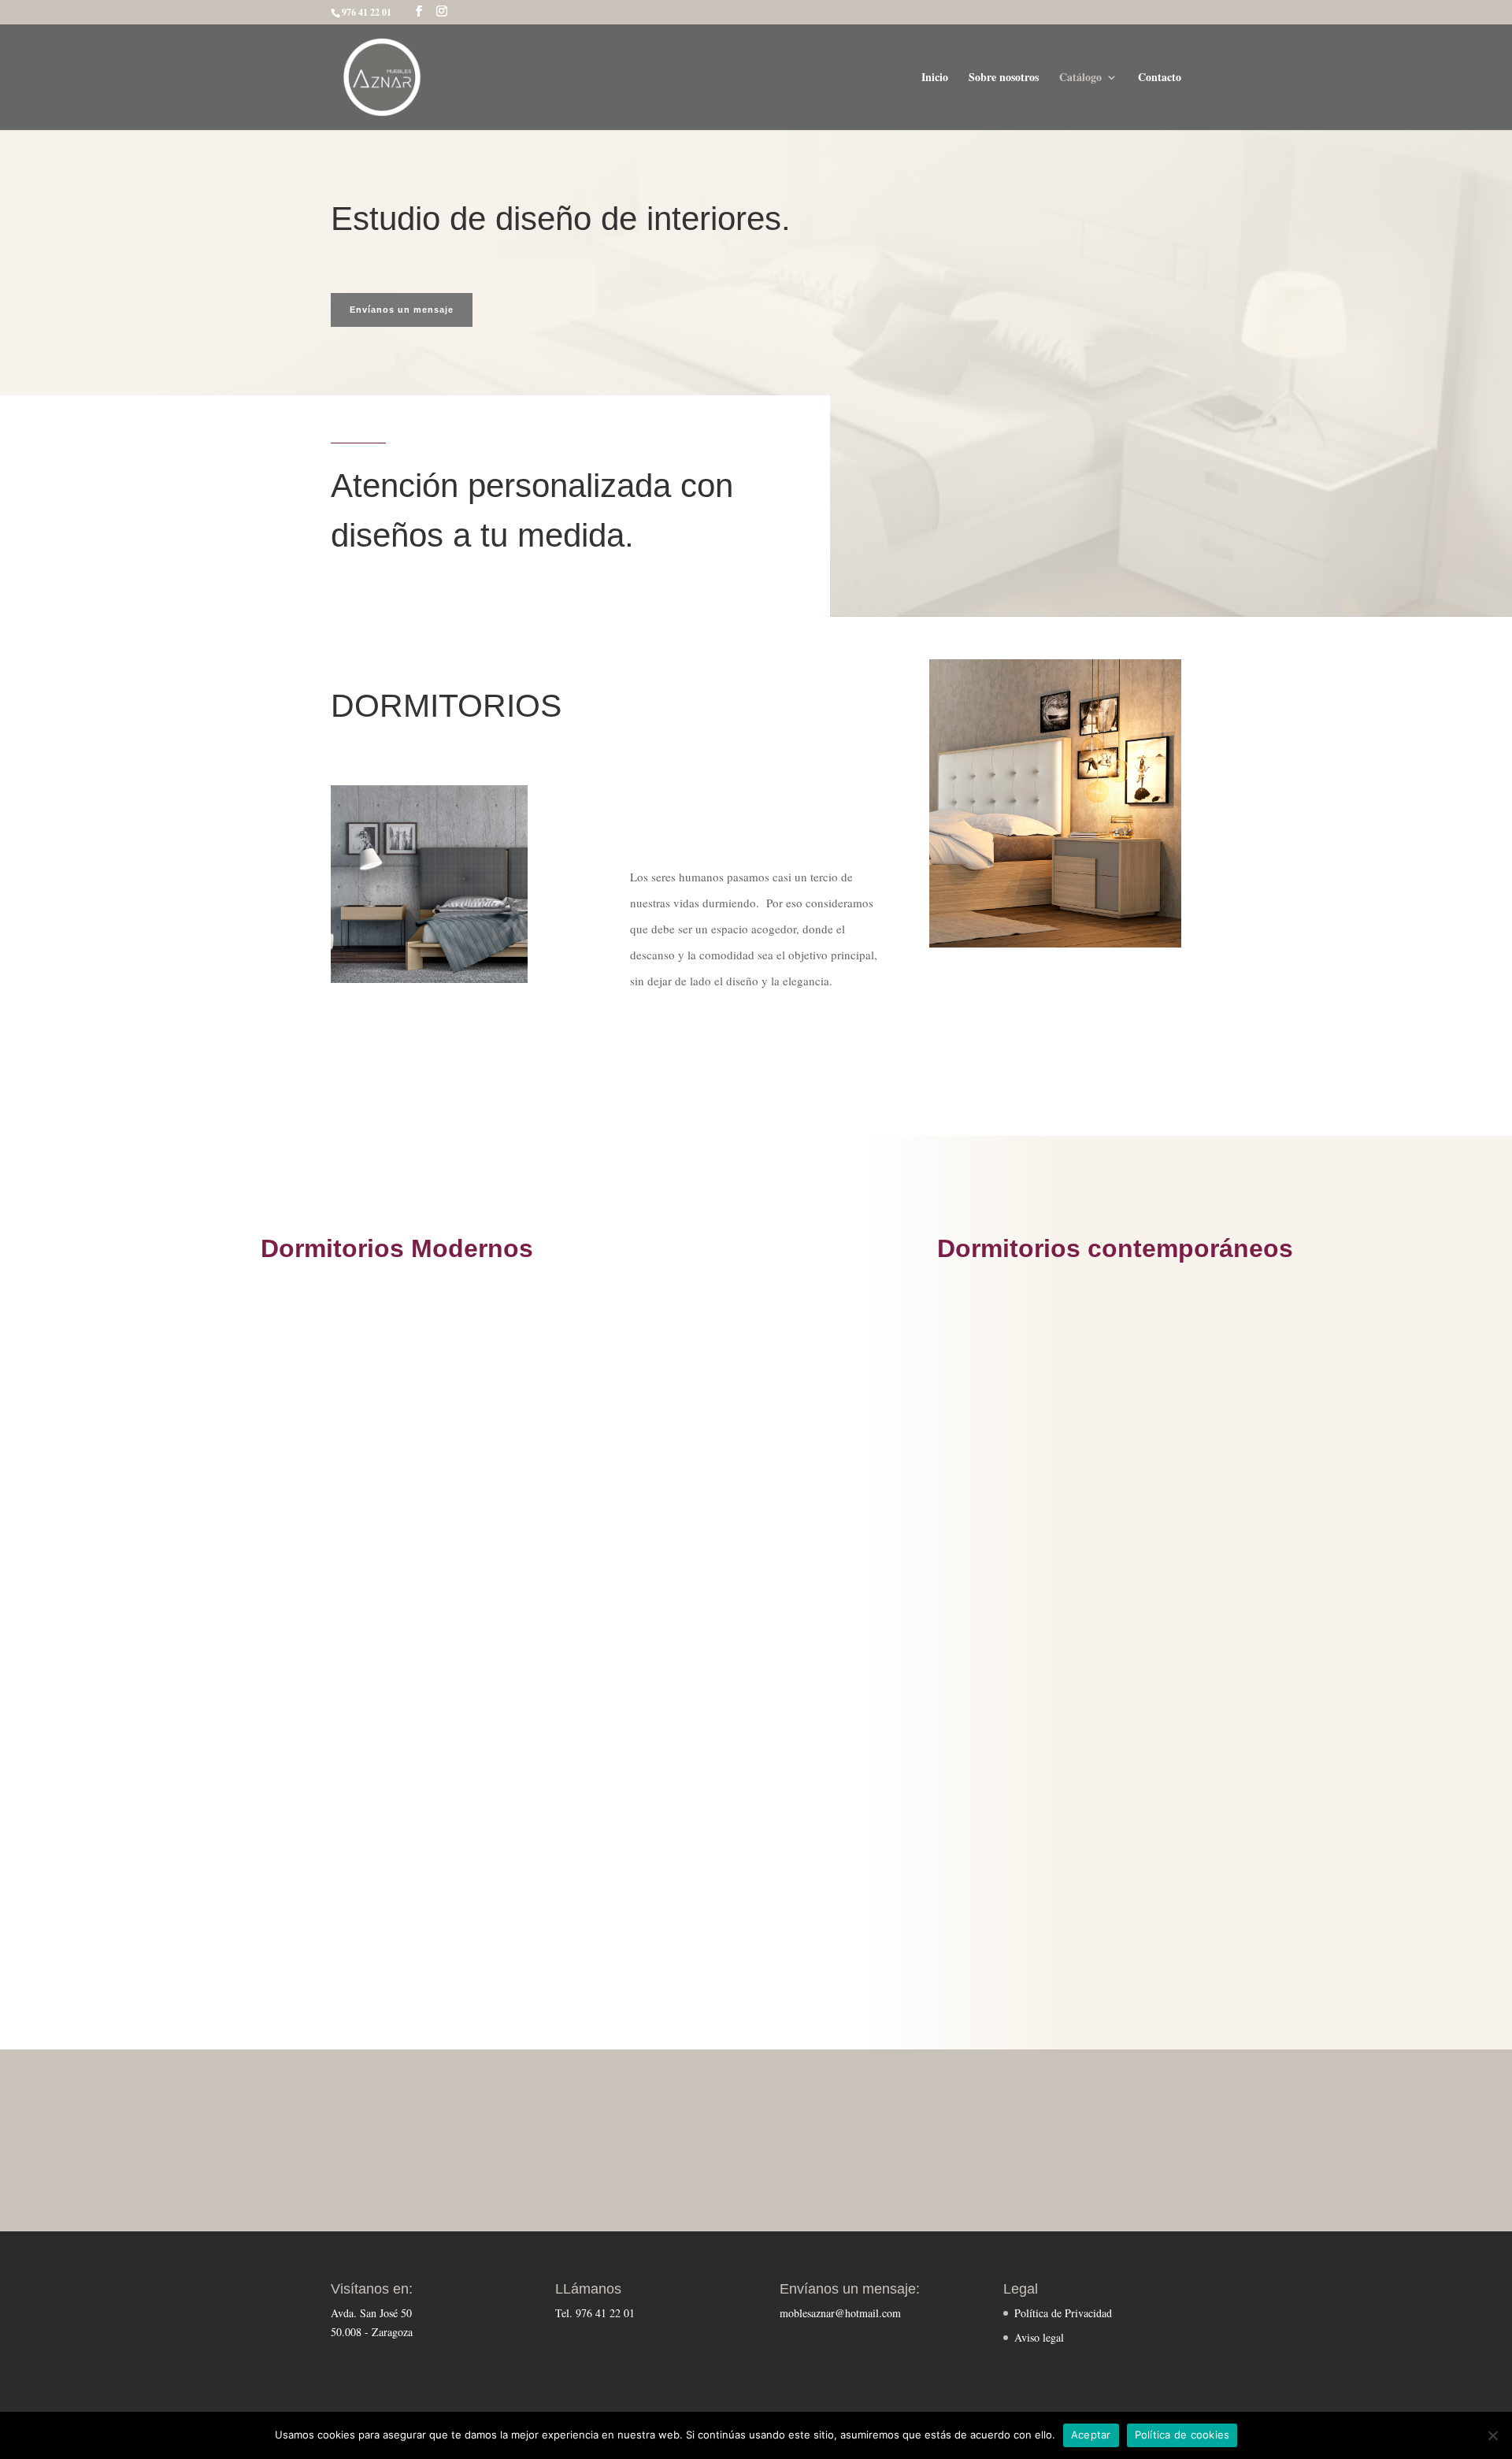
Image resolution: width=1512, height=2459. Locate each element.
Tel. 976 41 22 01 (595, 2313)
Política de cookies (1182, 2435)
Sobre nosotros (1004, 78)
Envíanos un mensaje (402, 310)
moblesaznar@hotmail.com (840, 2313)
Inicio (935, 78)
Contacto (1160, 78)
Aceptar (1091, 2435)
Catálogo (1080, 78)
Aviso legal (1039, 2337)
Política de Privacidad (1063, 2313)
